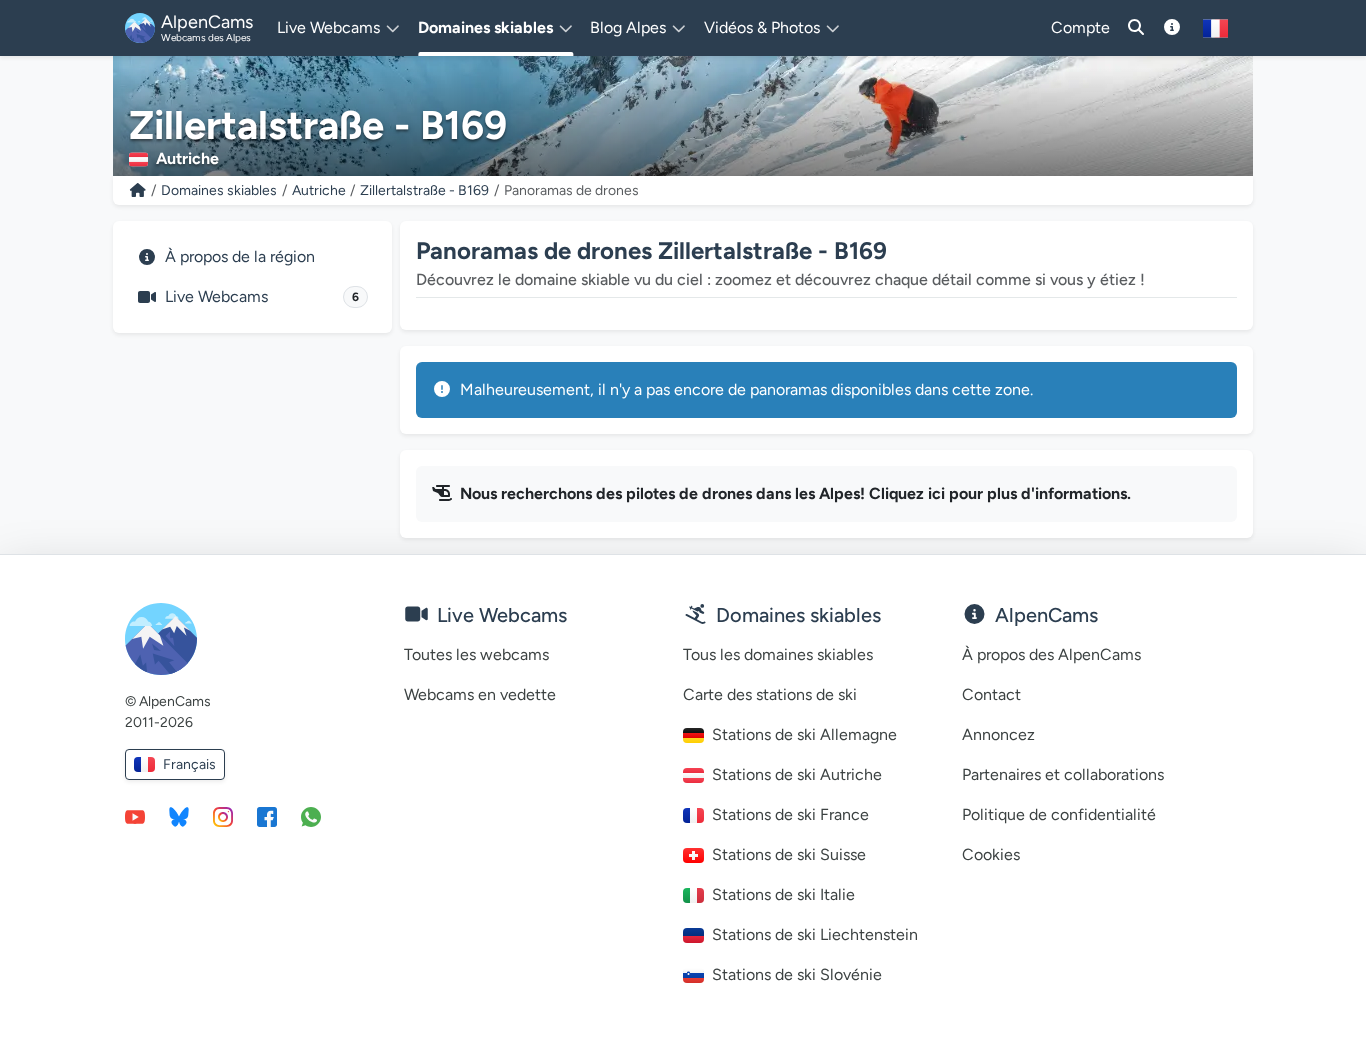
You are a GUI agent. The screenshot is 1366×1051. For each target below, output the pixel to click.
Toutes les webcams (476, 654)
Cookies (991, 854)
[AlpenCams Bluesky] (179, 816)
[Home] (138, 190)
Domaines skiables (219, 190)
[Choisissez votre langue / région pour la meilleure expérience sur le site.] (1215, 28)
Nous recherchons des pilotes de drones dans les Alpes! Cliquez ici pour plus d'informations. (795, 493)
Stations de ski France (790, 814)
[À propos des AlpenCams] (1172, 28)
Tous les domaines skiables (778, 654)
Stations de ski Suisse (789, 854)
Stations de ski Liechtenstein (815, 934)
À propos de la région (240, 256)
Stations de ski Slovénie (797, 974)
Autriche (319, 190)
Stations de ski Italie (783, 894)
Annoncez (998, 734)
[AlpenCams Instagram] (223, 816)
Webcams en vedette (480, 694)
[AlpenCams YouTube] (135, 816)
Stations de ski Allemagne (804, 734)
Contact (991, 694)
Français (189, 764)
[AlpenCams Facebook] (267, 816)
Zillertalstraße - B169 (424, 190)
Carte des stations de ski (770, 694)
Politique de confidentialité (1059, 814)
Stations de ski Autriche (797, 774)
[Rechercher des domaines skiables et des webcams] (1136, 28)
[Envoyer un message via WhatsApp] (311, 816)
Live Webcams (262, 296)
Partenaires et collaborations (1063, 774)
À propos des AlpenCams (1051, 654)
